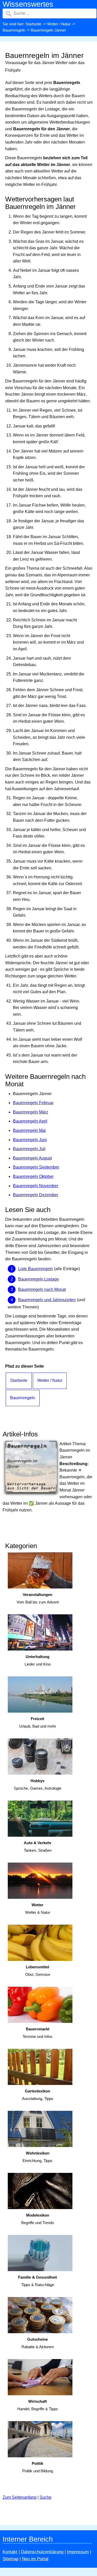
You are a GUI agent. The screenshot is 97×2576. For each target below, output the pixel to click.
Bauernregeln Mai (29, 1130)
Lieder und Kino (38, 1660)
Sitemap (10, 2559)
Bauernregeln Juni (30, 1140)
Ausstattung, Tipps (38, 2095)
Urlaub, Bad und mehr (38, 1722)
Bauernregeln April (30, 1121)
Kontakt (10, 2552)
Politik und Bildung (38, 2467)
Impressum (78, 2552)
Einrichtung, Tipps (38, 2157)
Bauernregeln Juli (29, 1149)
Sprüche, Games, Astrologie (38, 1784)
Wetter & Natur (38, 1909)
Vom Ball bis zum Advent (38, 1598)
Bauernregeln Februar (33, 1103)
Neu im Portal (35, 2559)
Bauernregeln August (32, 1158)
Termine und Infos (38, 2033)
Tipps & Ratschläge (38, 2281)
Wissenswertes (28, 4)
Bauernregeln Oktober (33, 1176)
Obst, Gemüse (38, 1971)
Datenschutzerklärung (42, 2552)
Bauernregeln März (31, 1112)
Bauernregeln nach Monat (42, 1289)
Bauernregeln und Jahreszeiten (47, 1300)
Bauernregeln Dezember (36, 1195)
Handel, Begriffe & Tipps (38, 2405)
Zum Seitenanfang (20, 2497)
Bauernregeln (14, 30)
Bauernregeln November (36, 1186)
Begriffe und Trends (38, 2219)
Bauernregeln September (36, 1167)
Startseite (33, 24)
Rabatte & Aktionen (38, 2343)
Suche (46, 2497)
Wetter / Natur (59, 24)
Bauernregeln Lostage (39, 1279)
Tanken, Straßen (38, 1847)
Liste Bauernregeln (36, 1269)
